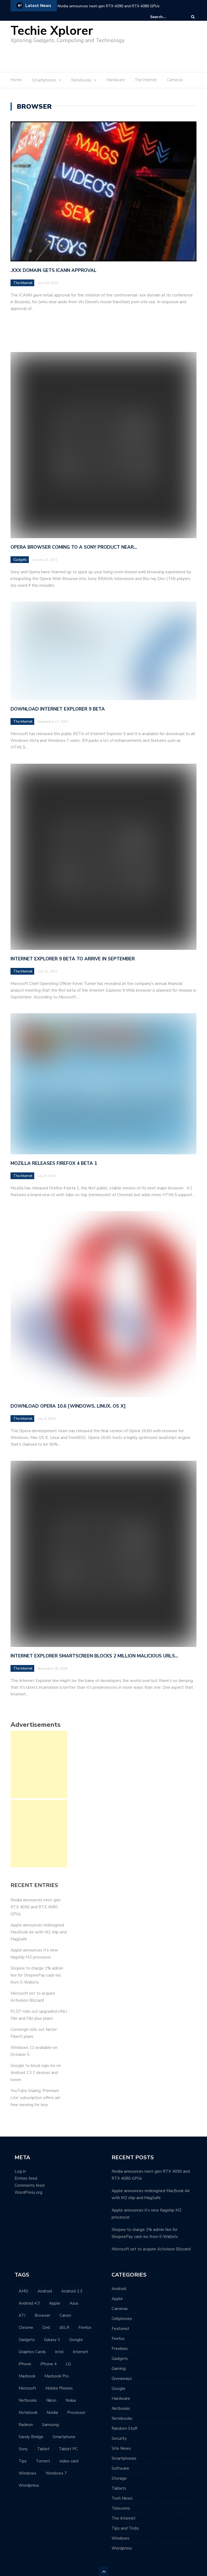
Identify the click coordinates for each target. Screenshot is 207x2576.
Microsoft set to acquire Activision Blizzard (151, 2249)
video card (69, 2461)
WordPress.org (28, 2192)
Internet (80, 2352)
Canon (65, 2315)
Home (16, 80)
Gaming (119, 2369)
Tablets (119, 2488)
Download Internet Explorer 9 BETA (58, 709)
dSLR (64, 2328)
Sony (23, 2449)
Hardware (116, 80)
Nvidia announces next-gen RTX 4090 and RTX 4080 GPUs (109, 6)
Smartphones (124, 2458)
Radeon (26, 2425)
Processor (76, 2413)
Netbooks (28, 2400)
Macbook (27, 2376)
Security (119, 2438)
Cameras (175, 80)
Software (120, 2468)
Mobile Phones (59, 2388)
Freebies (120, 2349)
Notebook (28, 2413)
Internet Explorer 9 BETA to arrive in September (73, 959)
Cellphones (122, 2319)
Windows (27, 2473)
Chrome (26, 2328)
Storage (119, 2478)
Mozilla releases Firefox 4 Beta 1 (54, 1163)
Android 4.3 (29, 2303)
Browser (42, 2315)
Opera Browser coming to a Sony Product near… (74, 547)
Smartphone (64, 2437)
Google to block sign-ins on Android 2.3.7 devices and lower (36, 2073)
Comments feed (30, 2185)
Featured (120, 2329)
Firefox (85, 2328)
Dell (46, 2328)
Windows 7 (56, 2473)
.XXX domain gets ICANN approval (54, 270)
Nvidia (52, 2413)
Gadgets (20, 560)
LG (68, 2364)
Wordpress (29, 2485)
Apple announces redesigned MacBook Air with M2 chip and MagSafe (39, 1932)
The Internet (146, 80)
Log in (20, 2171)
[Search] (193, 17)
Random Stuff (124, 2428)
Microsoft (27, 2388)
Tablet (43, 2449)
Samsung (50, 2425)
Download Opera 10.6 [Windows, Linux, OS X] (68, 1406)
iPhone (25, 2364)
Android (45, 2291)
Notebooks (122, 2418)
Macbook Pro (57, 2376)
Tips (23, 2461)
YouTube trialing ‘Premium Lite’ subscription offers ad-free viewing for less (36, 2098)
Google (76, 2340)
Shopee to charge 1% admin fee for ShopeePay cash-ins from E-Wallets (37, 1975)
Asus (74, 2303)
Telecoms (121, 2508)
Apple (55, 2303)
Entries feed (26, 2178)
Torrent (43, 2461)
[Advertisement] (101, 56)
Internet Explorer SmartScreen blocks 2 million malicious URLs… (94, 1656)
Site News (121, 2448)
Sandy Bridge (31, 2437)
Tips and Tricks (125, 2528)
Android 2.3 (72, 2291)
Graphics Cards (32, 2352)
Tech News (122, 2498)
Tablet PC (68, 2449)
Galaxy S (52, 2340)
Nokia (71, 2400)
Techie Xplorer (52, 31)
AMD (23, 2291)
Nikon (51, 2400)
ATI (22, 2315)
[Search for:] (167, 17)
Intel (59, 2352)
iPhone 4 (49, 2364)
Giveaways (122, 2379)
